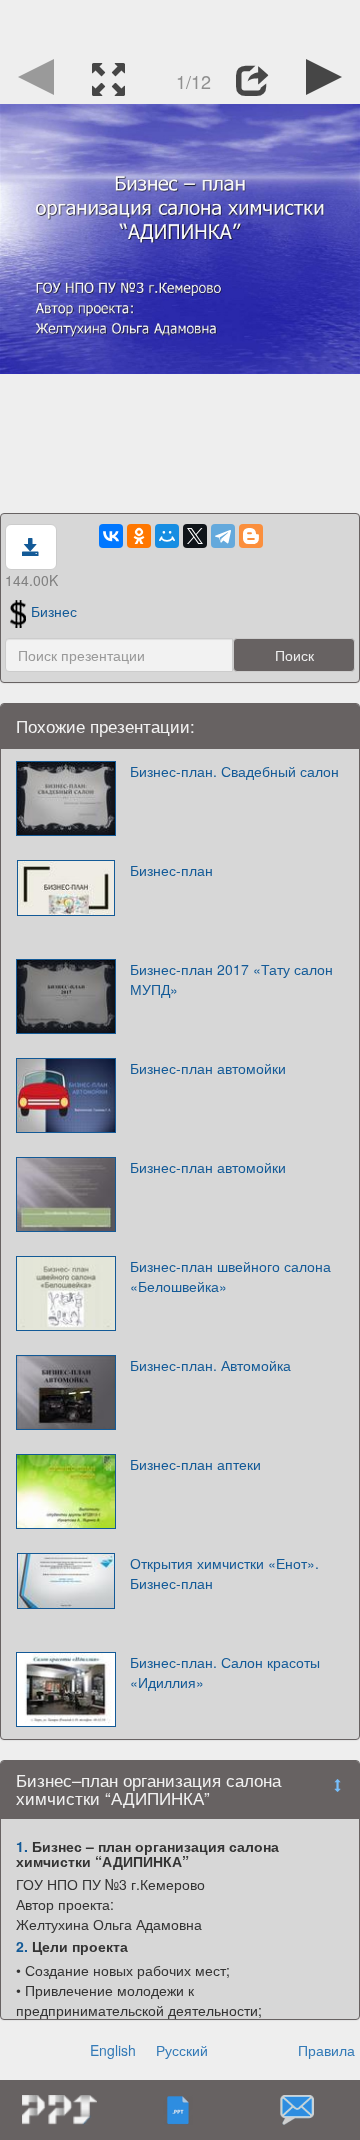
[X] (195, 536)
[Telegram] (223, 536)
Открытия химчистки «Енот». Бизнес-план (224, 1573)
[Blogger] (251, 536)
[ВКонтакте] (111, 536)
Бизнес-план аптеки (195, 1464)
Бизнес (54, 611)
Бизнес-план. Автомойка (210, 1365)
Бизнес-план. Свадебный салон (234, 771)
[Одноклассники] (139, 536)
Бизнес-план (171, 870)
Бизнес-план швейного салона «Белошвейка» (230, 1276)
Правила (326, 2050)
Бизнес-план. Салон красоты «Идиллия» (225, 1672)
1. (22, 1846)
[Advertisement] (180, 25)
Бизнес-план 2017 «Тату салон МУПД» (231, 979)
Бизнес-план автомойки (208, 1068)
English (113, 2050)
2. (22, 1946)
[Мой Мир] (167, 536)
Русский (182, 2050)
